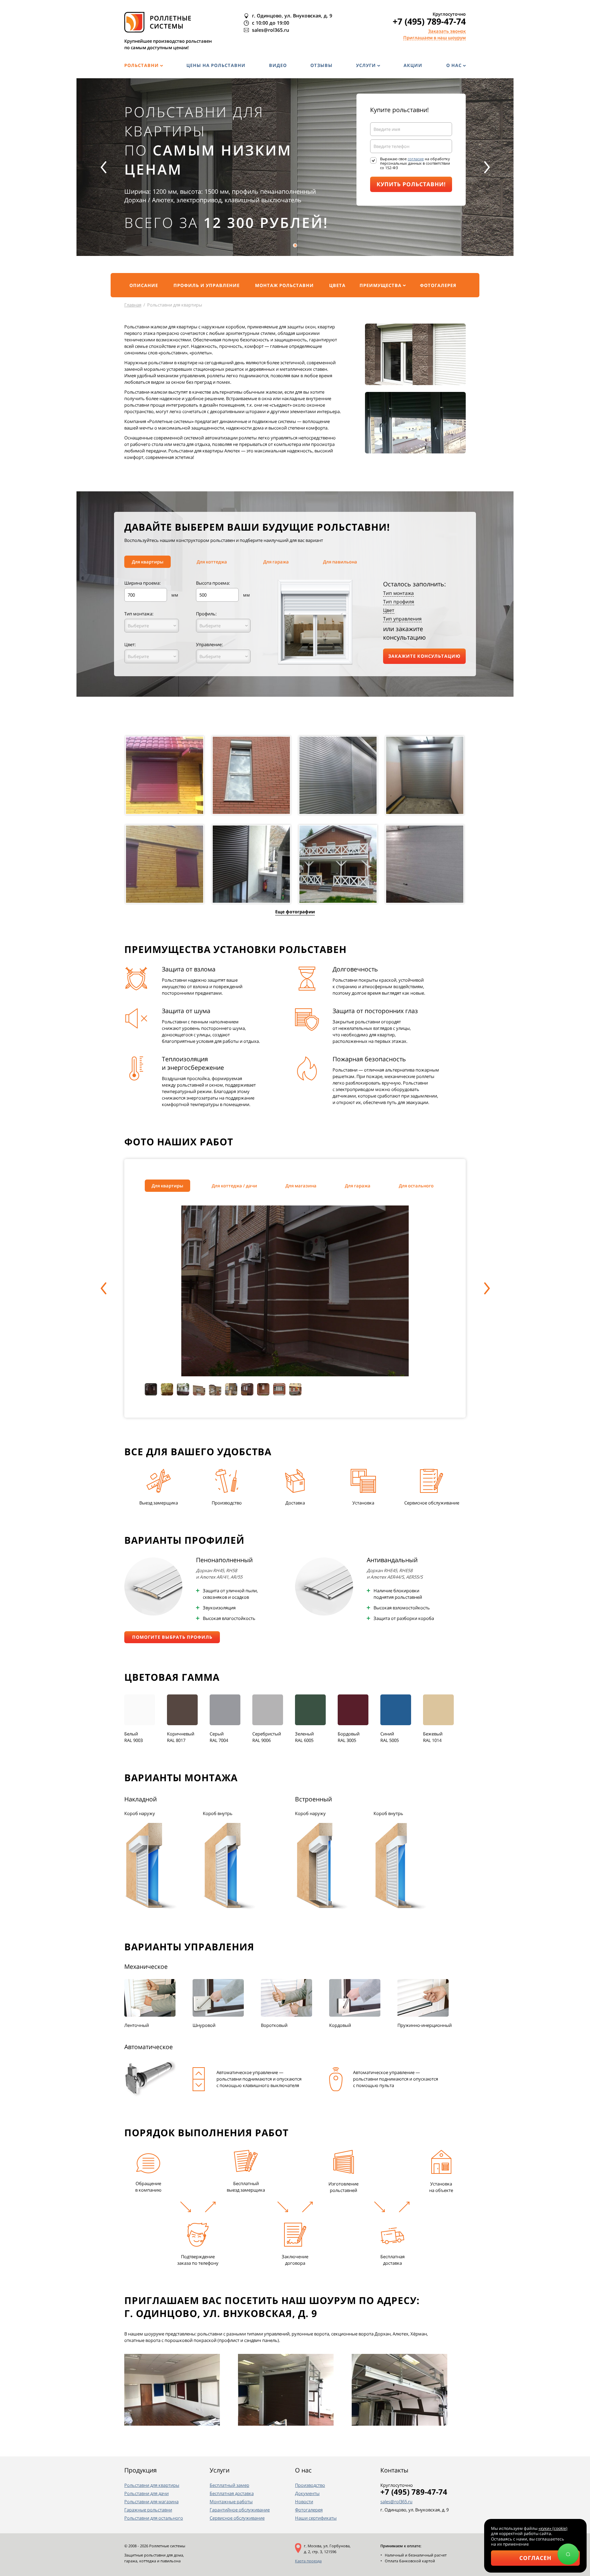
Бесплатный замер (229, 2485)
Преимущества (381, 285)
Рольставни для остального (154, 2518)
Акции (413, 65)
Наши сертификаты (316, 2518)
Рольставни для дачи (146, 2493)
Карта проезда (308, 2561)
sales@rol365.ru (396, 2502)
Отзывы (321, 65)
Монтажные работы (231, 2502)
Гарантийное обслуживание (240, 2510)
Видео (278, 65)
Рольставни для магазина (151, 2502)
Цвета (337, 285)
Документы (307, 2493)
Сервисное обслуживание (237, 2518)
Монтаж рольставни (284, 285)
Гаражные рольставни (148, 2510)
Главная (133, 305)
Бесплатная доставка (232, 2493)
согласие (416, 159)
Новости (304, 2502)
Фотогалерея (438, 285)
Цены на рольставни (216, 65)
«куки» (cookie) (553, 2528)
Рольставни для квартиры (152, 2485)
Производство (310, 2485)
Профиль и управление (207, 285)
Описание (144, 285)
